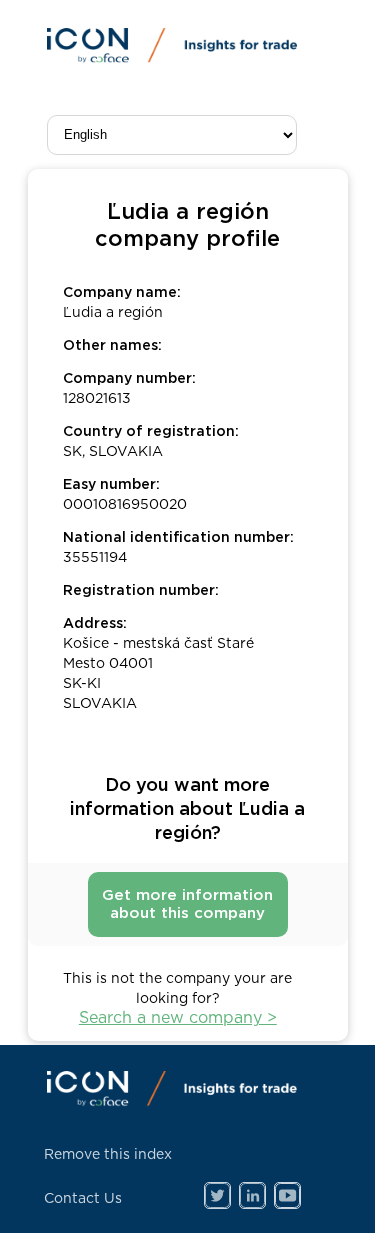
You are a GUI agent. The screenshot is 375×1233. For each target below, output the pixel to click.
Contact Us (83, 1199)
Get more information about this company (187, 904)
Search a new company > (178, 1018)
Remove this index (108, 1155)
